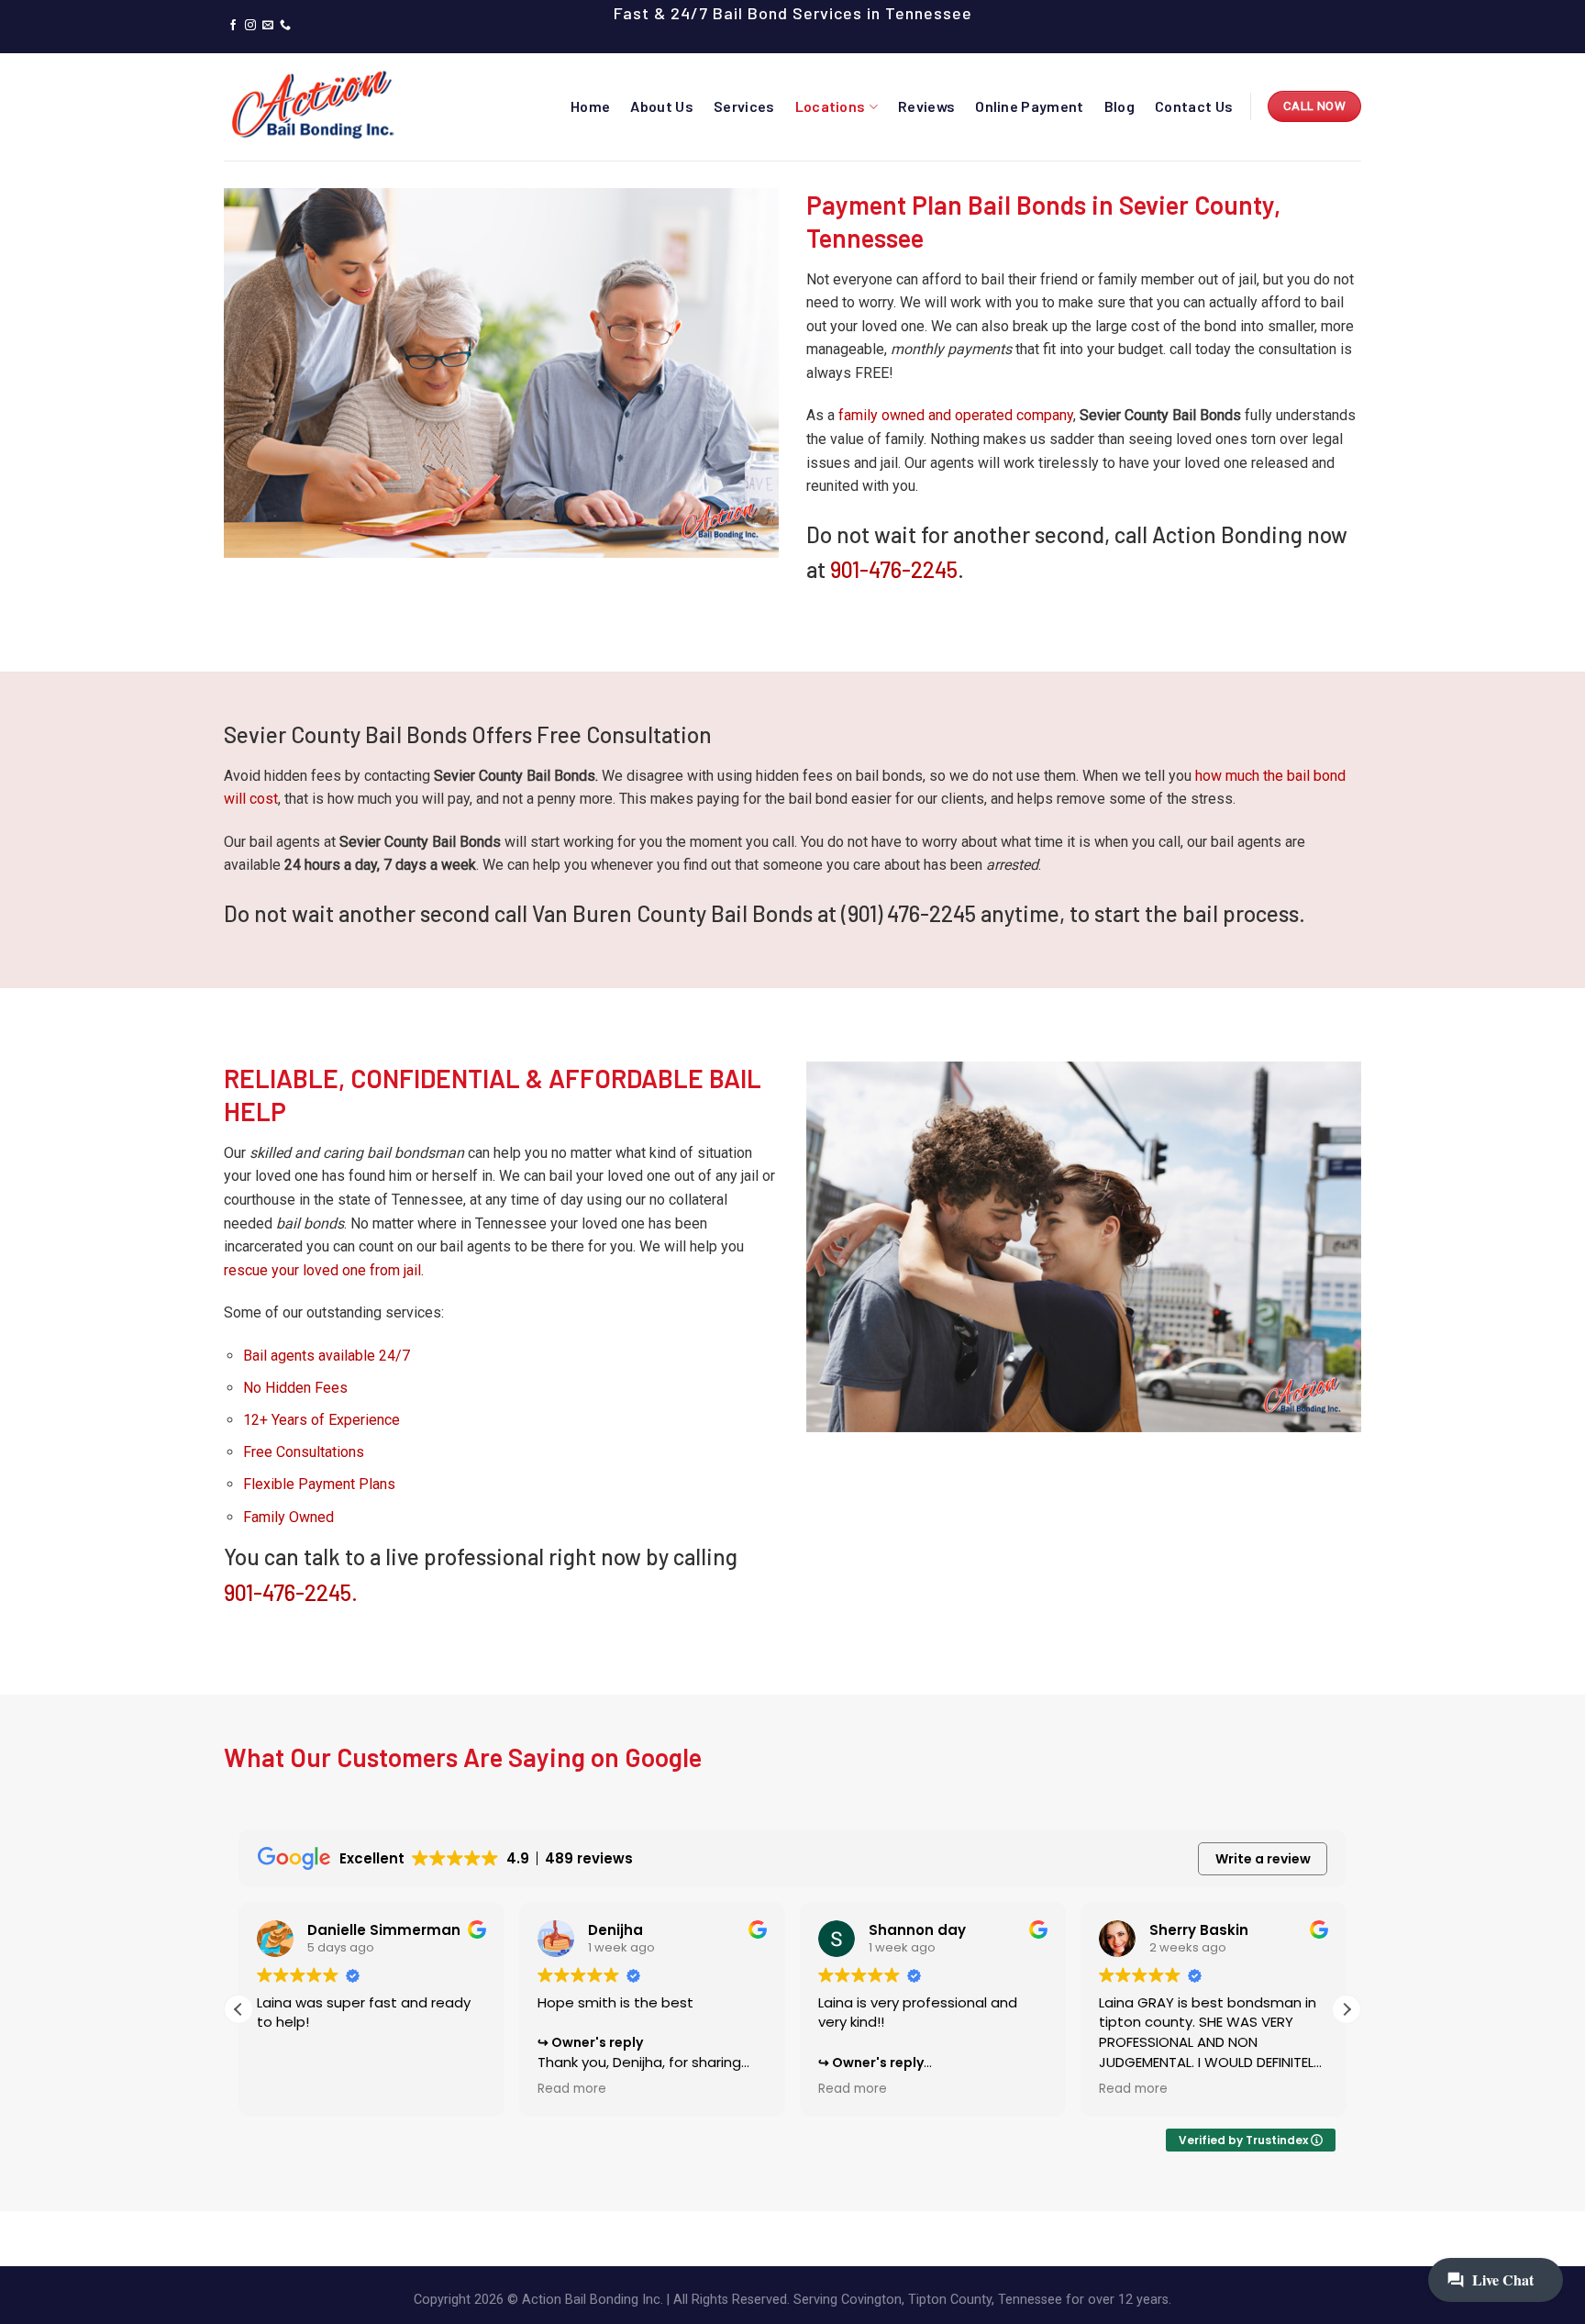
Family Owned (288, 1517)
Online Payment (1029, 106)
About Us (662, 106)
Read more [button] (572, 2089)
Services (744, 106)
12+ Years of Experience (321, 1420)
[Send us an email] (268, 26)
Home (590, 106)
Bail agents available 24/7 (327, 1356)
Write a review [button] (1263, 1859)
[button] (1347, 2009)
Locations (831, 106)
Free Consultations (304, 1452)
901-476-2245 (894, 569)
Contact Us (1194, 106)
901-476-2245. (291, 1592)
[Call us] (285, 26)
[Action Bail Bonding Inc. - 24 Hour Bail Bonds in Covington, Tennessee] (316, 106)
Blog (1119, 106)
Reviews (926, 106)
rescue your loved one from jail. (324, 1270)
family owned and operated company (956, 415)
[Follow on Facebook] (233, 26)
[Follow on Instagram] (250, 26)
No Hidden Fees (295, 1388)
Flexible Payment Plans (319, 1484)
